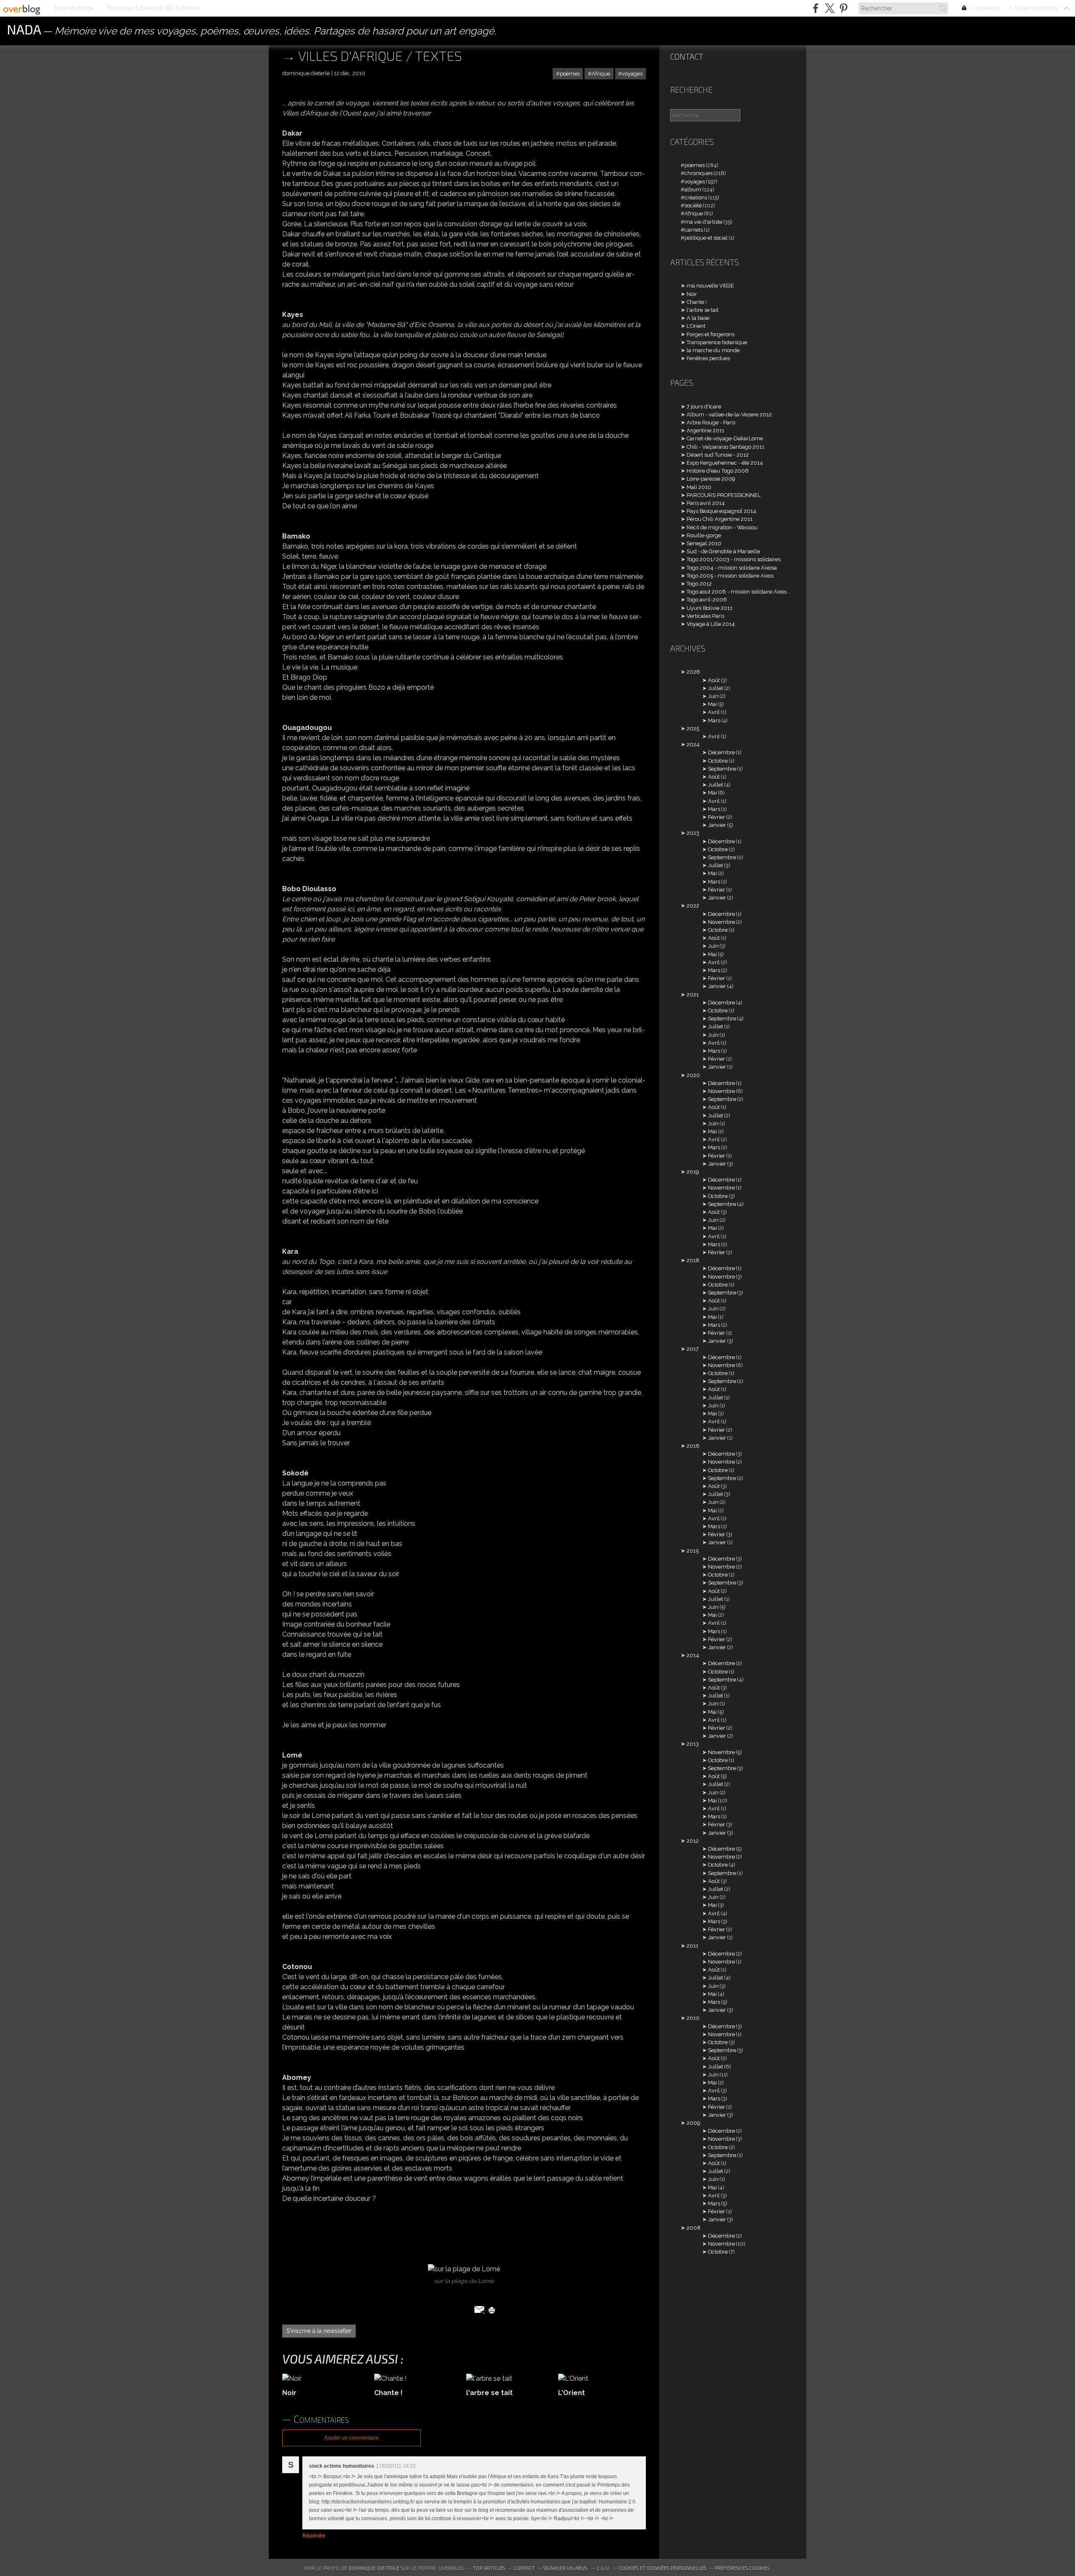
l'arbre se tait (703, 310)
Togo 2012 (699, 584)
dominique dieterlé (374, 2568)
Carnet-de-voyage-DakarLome (725, 438)
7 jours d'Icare (704, 407)
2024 (693, 744)
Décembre (721, 752)
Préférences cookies (742, 2568)
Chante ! (697, 302)
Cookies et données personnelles (662, 2568)
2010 (693, 2018)
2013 (693, 1744)
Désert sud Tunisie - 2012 (718, 455)
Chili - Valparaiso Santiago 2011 (725, 447)
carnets (694, 230)
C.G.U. (603, 2568)
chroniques (699, 173)
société (693, 205)
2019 (693, 1172)
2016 (693, 1446)
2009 (693, 2123)
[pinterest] (843, 8)
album (693, 190)
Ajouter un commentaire (351, 2438)
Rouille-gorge (704, 535)
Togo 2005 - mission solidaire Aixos (730, 576)
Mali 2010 (699, 487)
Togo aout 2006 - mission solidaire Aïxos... (738, 592)
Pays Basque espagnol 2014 (721, 511)
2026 (693, 672)
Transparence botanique (717, 342)
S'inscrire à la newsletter (319, 2331)
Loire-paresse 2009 (711, 479)
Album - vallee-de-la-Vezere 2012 (729, 415)
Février (717, 817)
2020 (693, 1075)
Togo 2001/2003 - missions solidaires (734, 559)
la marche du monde (713, 350)
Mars (714, 720)
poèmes (570, 74)
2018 (693, 1260)
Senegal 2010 (704, 543)
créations (696, 197)
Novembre (721, 922)
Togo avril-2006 (707, 600)
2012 (693, 1841)
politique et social (706, 238)
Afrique (601, 74)
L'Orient (696, 326)
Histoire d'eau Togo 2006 (718, 471)
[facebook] (816, 8)
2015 (693, 1551)
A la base (698, 318)
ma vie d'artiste (703, 222)
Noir (692, 294)
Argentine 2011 (705, 430)
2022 (693, 906)
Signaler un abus (566, 2568)
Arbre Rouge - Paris (711, 422)
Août (714, 680)
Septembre (722, 769)
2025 (693, 728)
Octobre (718, 761)
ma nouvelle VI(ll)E (710, 286)
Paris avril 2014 (706, 503)
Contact (687, 56)
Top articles (489, 2568)
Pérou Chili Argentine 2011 (720, 519)
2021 (693, 995)
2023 (693, 833)
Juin (713, 696)
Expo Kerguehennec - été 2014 (725, 463)
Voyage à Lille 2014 (711, 624)
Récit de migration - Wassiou (722, 527)
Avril (714, 712)
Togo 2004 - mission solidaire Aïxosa (732, 568)
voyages (632, 74)
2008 (694, 2228)
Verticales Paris (705, 616)
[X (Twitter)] (830, 8)
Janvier (717, 825)
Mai (712, 704)
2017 (693, 1349)
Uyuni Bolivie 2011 (709, 608)
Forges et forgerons (711, 334)
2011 (692, 1946)
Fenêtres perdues (708, 358)
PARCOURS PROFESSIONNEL (724, 495)
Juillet (716, 688)
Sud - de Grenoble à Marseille (723, 551)
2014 (693, 1655)
